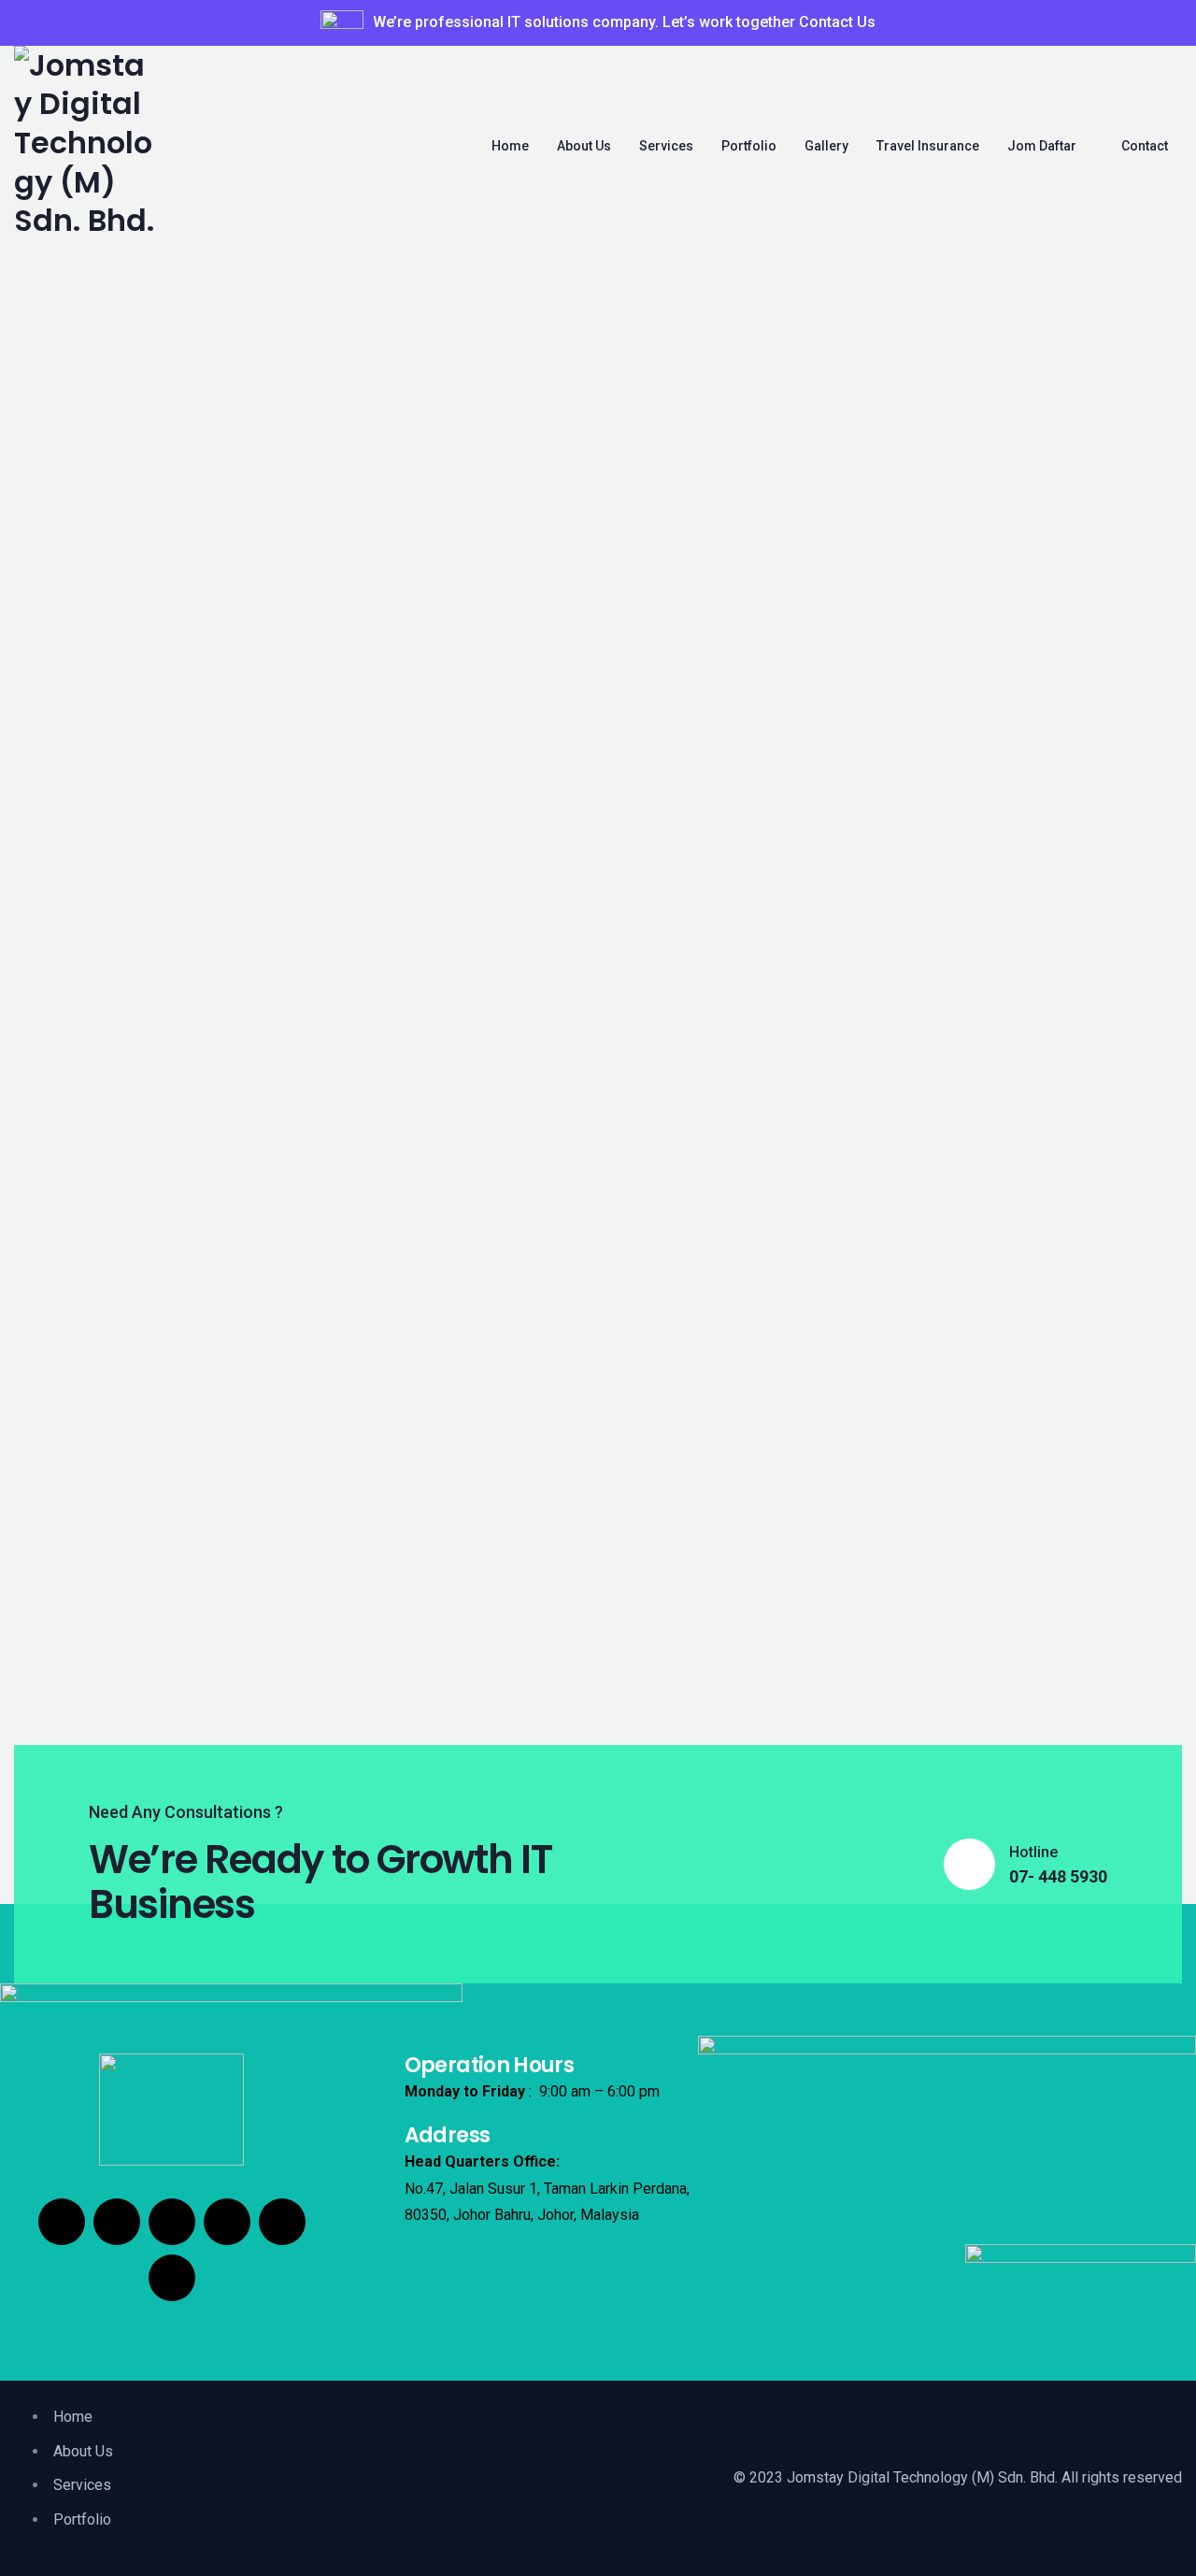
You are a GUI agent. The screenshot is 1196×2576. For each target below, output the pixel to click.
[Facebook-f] (62, 2222)
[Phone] (172, 2278)
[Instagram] (117, 2222)
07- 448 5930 (1058, 1877)
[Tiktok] (172, 2222)
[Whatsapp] (227, 2222)
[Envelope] (282, 2222)
